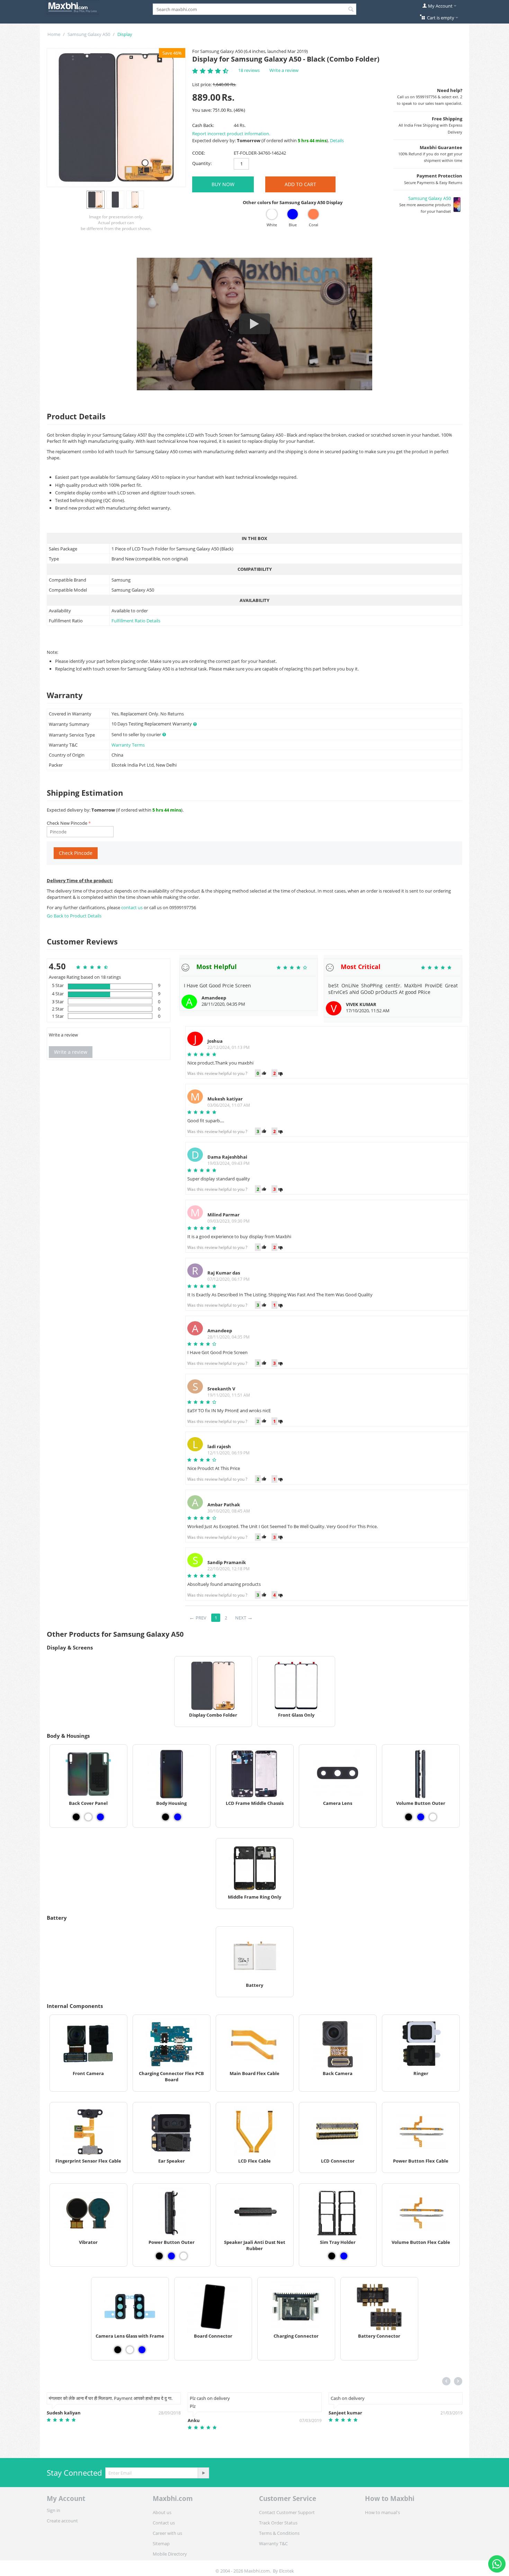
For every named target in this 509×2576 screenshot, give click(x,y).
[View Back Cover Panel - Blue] (100, 1817)
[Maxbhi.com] (73, 7)
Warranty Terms (128, 745)
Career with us (167, 2533)
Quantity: (202, 163)
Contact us (164, 2523)
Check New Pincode (67, 823)
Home (54, 34)
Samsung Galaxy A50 (89, 34)
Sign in (53, 2510)
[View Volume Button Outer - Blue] (421, 1817)
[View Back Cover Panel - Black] (76, 1817)
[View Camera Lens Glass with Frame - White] (130, 2350)
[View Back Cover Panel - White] (88, 1817)
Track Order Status (278, 2523)
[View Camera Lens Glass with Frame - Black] (118, 2350)
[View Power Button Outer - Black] (159, 2256)
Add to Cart (300, 184)
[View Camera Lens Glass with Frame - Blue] (142, 2350)
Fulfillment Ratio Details (136, 621)
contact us (132, 907)
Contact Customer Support (287, 2512)
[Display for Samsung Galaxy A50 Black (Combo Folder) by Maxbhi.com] (116, 118)
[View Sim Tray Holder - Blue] (344, 2256)
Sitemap (161, 2543)
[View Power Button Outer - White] (184, 2256)
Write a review (284, 70)
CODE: (199, 153)
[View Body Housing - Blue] (178, 1817)
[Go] (203, 2473)
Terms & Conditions (279, 2533)
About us (162, 2512)
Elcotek (287, 2571)
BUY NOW (223, 184)
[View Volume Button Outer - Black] (409, 1817)
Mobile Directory (170, 2554)
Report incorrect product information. (231, 134)
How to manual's (382, 2512)
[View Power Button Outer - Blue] (171, 2256)
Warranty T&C (273, 2543)
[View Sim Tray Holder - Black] (332, 2256)
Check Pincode (76, 853)
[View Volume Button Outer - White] (433, 1817)
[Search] (351, 10)
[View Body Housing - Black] (166, 1817)
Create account (62, 2521)
